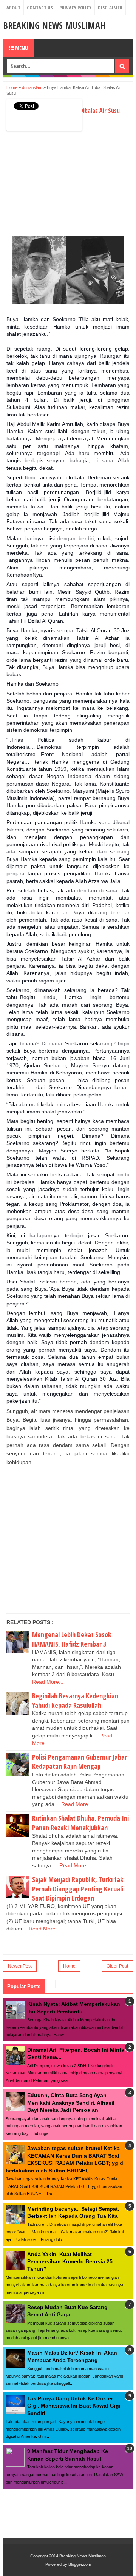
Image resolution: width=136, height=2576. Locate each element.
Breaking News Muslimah (54, 25)
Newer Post (20, 1966)
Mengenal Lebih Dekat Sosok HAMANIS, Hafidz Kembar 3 (72, 1639)
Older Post (117, 1966)
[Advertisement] (70, 181)
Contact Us (40, 8)
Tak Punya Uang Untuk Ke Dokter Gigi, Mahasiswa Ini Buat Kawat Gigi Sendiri (74, 2406)
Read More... (48, 1682)
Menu (21, 48)
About (13, 8)
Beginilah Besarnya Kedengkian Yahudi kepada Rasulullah (75, 1700)
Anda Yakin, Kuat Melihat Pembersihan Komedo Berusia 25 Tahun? (70, 2262)
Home (69, 1966)
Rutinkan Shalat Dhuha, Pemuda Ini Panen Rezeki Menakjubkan (80, 1823)
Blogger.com (80, 2564)
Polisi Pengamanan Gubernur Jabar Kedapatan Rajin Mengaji (80, 1762)
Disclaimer (110, 8)
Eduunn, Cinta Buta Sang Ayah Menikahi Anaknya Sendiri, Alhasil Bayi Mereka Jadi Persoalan (71, 2103)
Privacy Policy (75, 8)
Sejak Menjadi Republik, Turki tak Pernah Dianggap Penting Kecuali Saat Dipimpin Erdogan (78, 1889)
